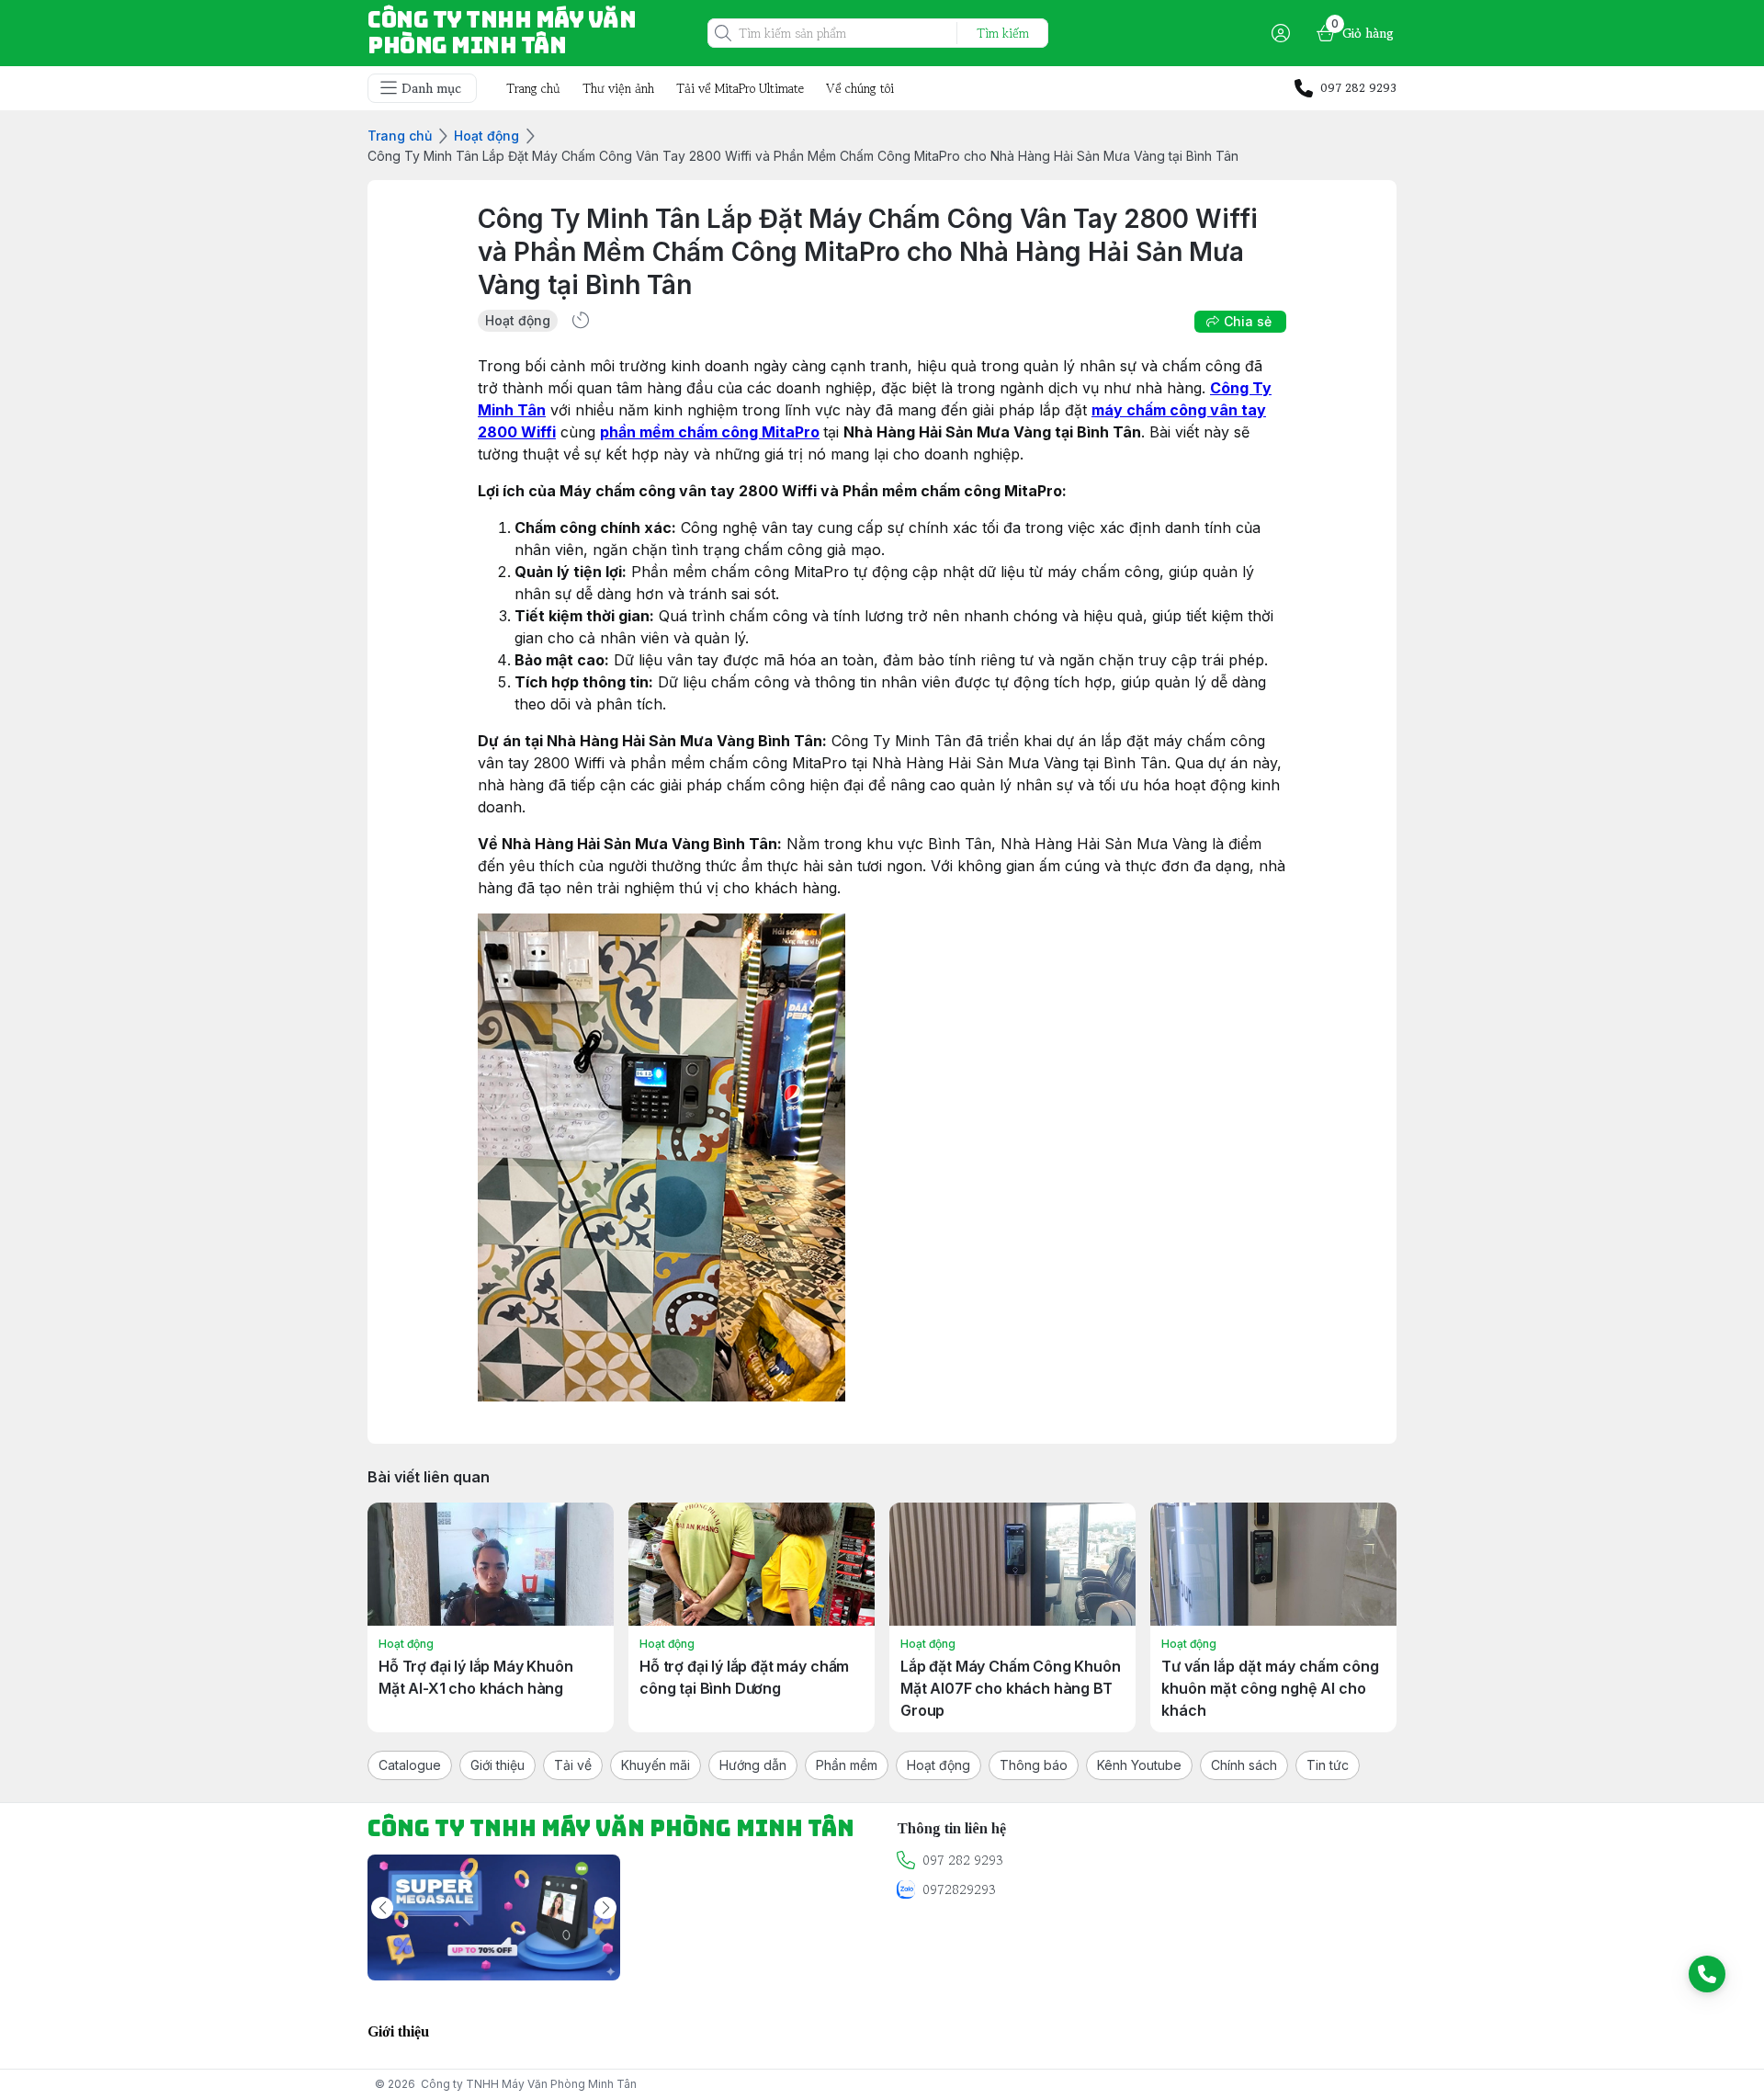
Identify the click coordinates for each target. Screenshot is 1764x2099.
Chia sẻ (1248, 321)
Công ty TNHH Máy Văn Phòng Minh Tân (529, 2084)
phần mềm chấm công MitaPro (710, 432)
